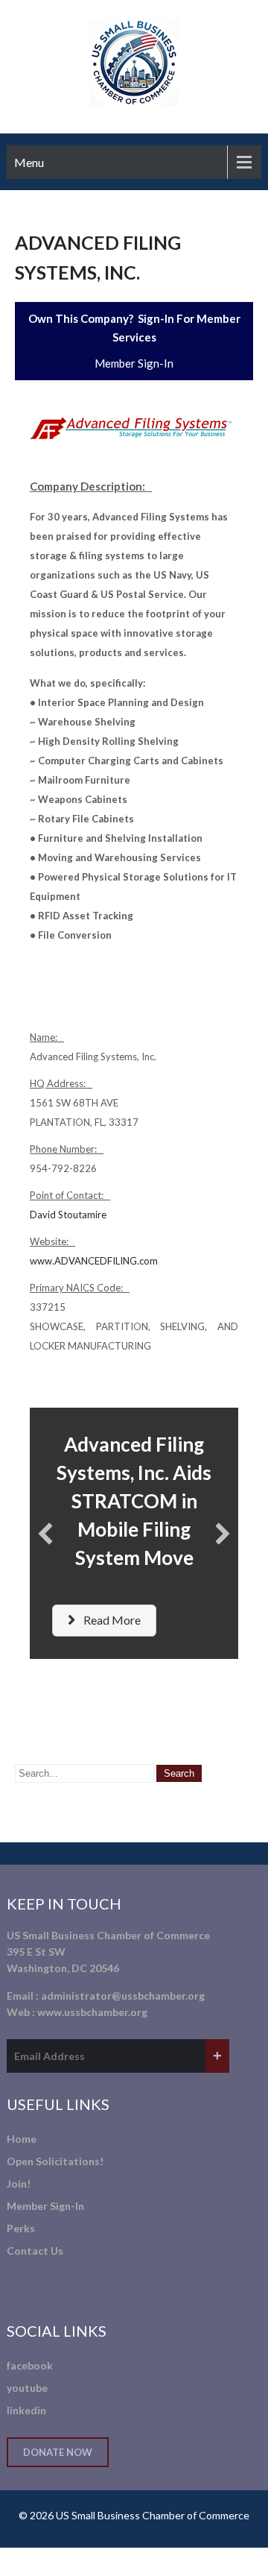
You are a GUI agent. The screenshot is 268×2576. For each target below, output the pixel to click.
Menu (29, 162)
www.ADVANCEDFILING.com (94, 1261)
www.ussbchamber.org (92, 2012)
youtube (27, 2388)
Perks (21, 2228)
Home (22, 2139)
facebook (30, 2365)
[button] (45, 1534)
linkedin (26, 2410)
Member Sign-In (134, 363)
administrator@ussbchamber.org (123, 1996)
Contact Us (35, 2251)
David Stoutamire (68, 1215)
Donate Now (58, 2452)
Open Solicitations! (55, 2161)
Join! (19, 2183)
